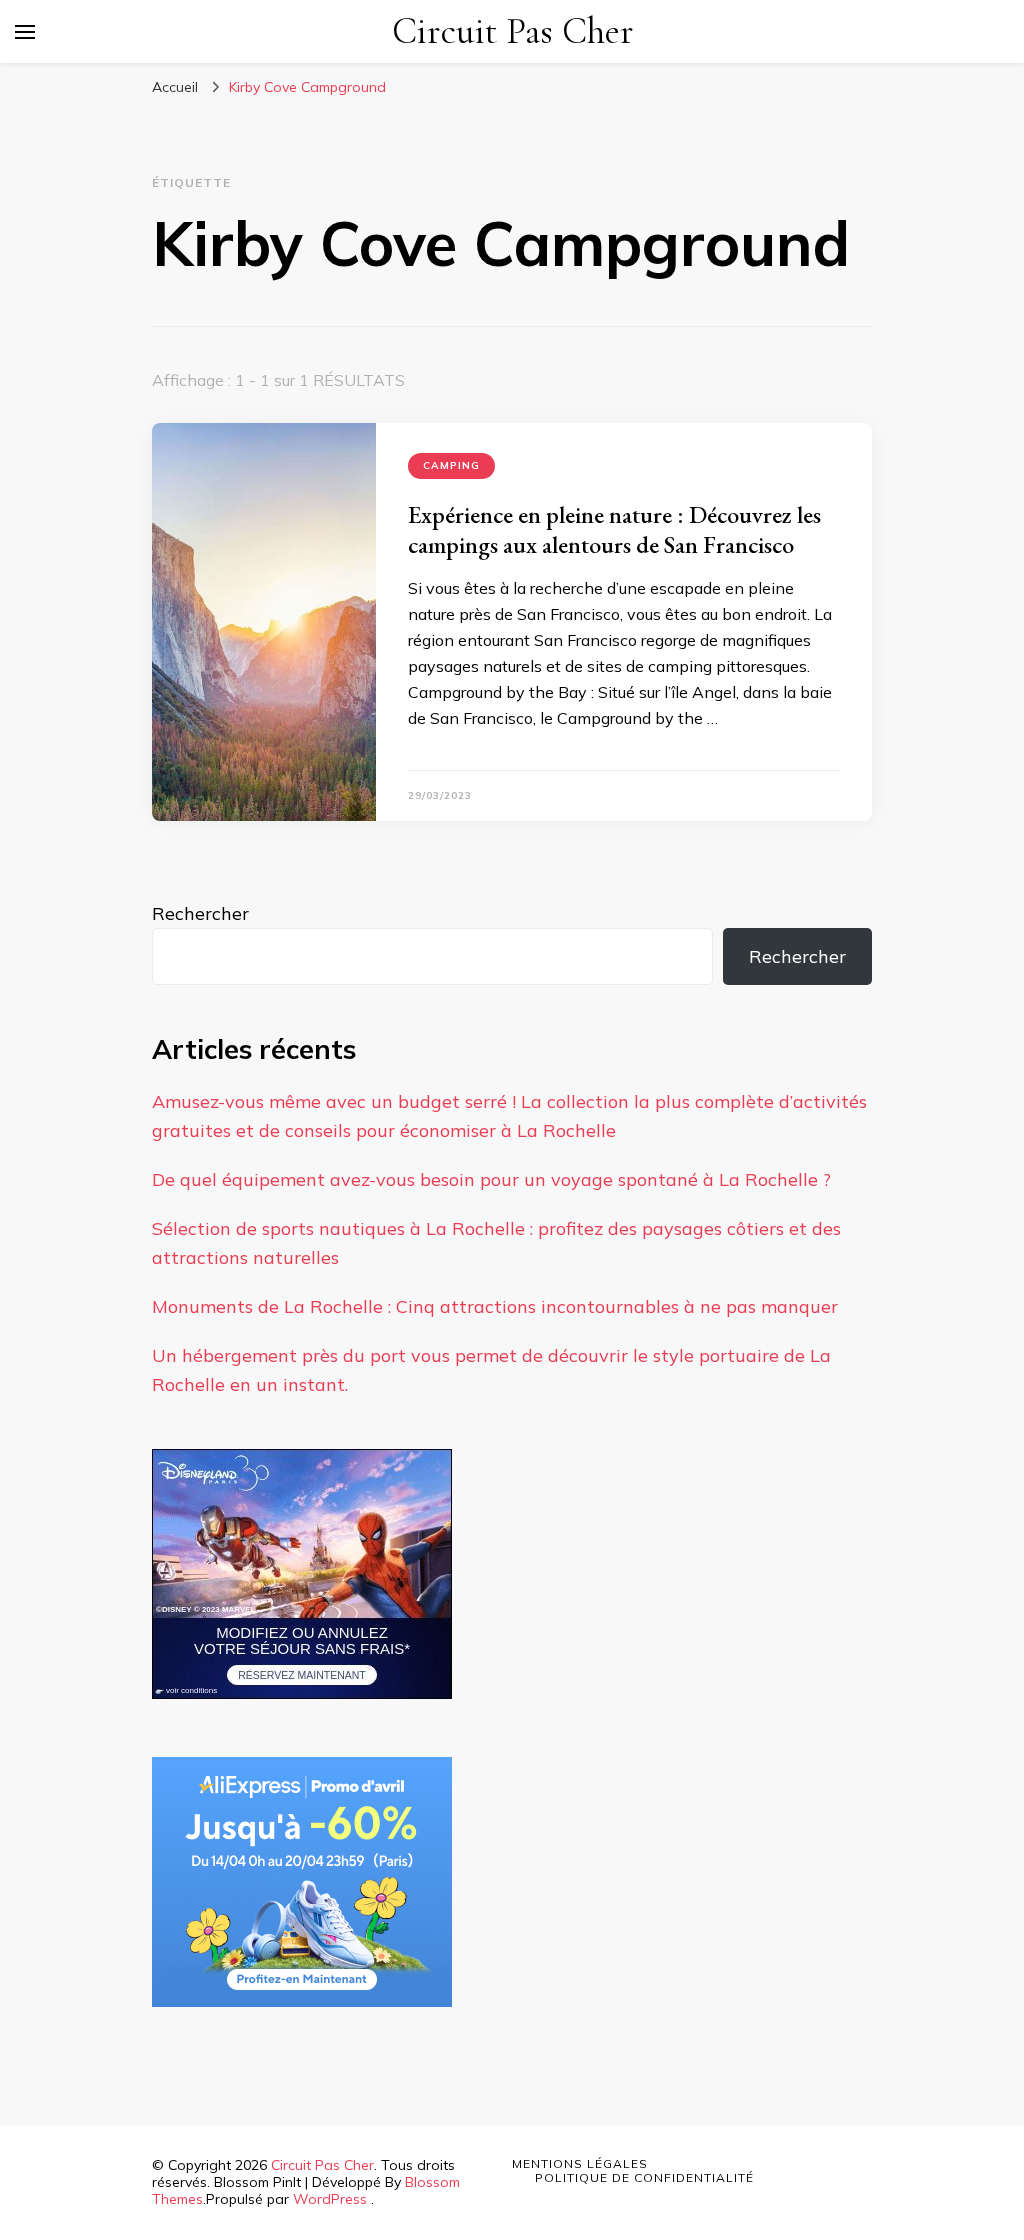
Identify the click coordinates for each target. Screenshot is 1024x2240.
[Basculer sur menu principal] (25, 32)
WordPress (330, 2199)
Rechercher (200, 913)
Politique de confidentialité (644, 2177)
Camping (451, 465)
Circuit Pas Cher (513, 31)
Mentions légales (580, 2163)
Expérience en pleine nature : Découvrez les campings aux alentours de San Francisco (614, 529)
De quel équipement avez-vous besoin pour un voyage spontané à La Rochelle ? (491, 1179)
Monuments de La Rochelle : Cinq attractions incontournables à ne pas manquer (495, 1306)
